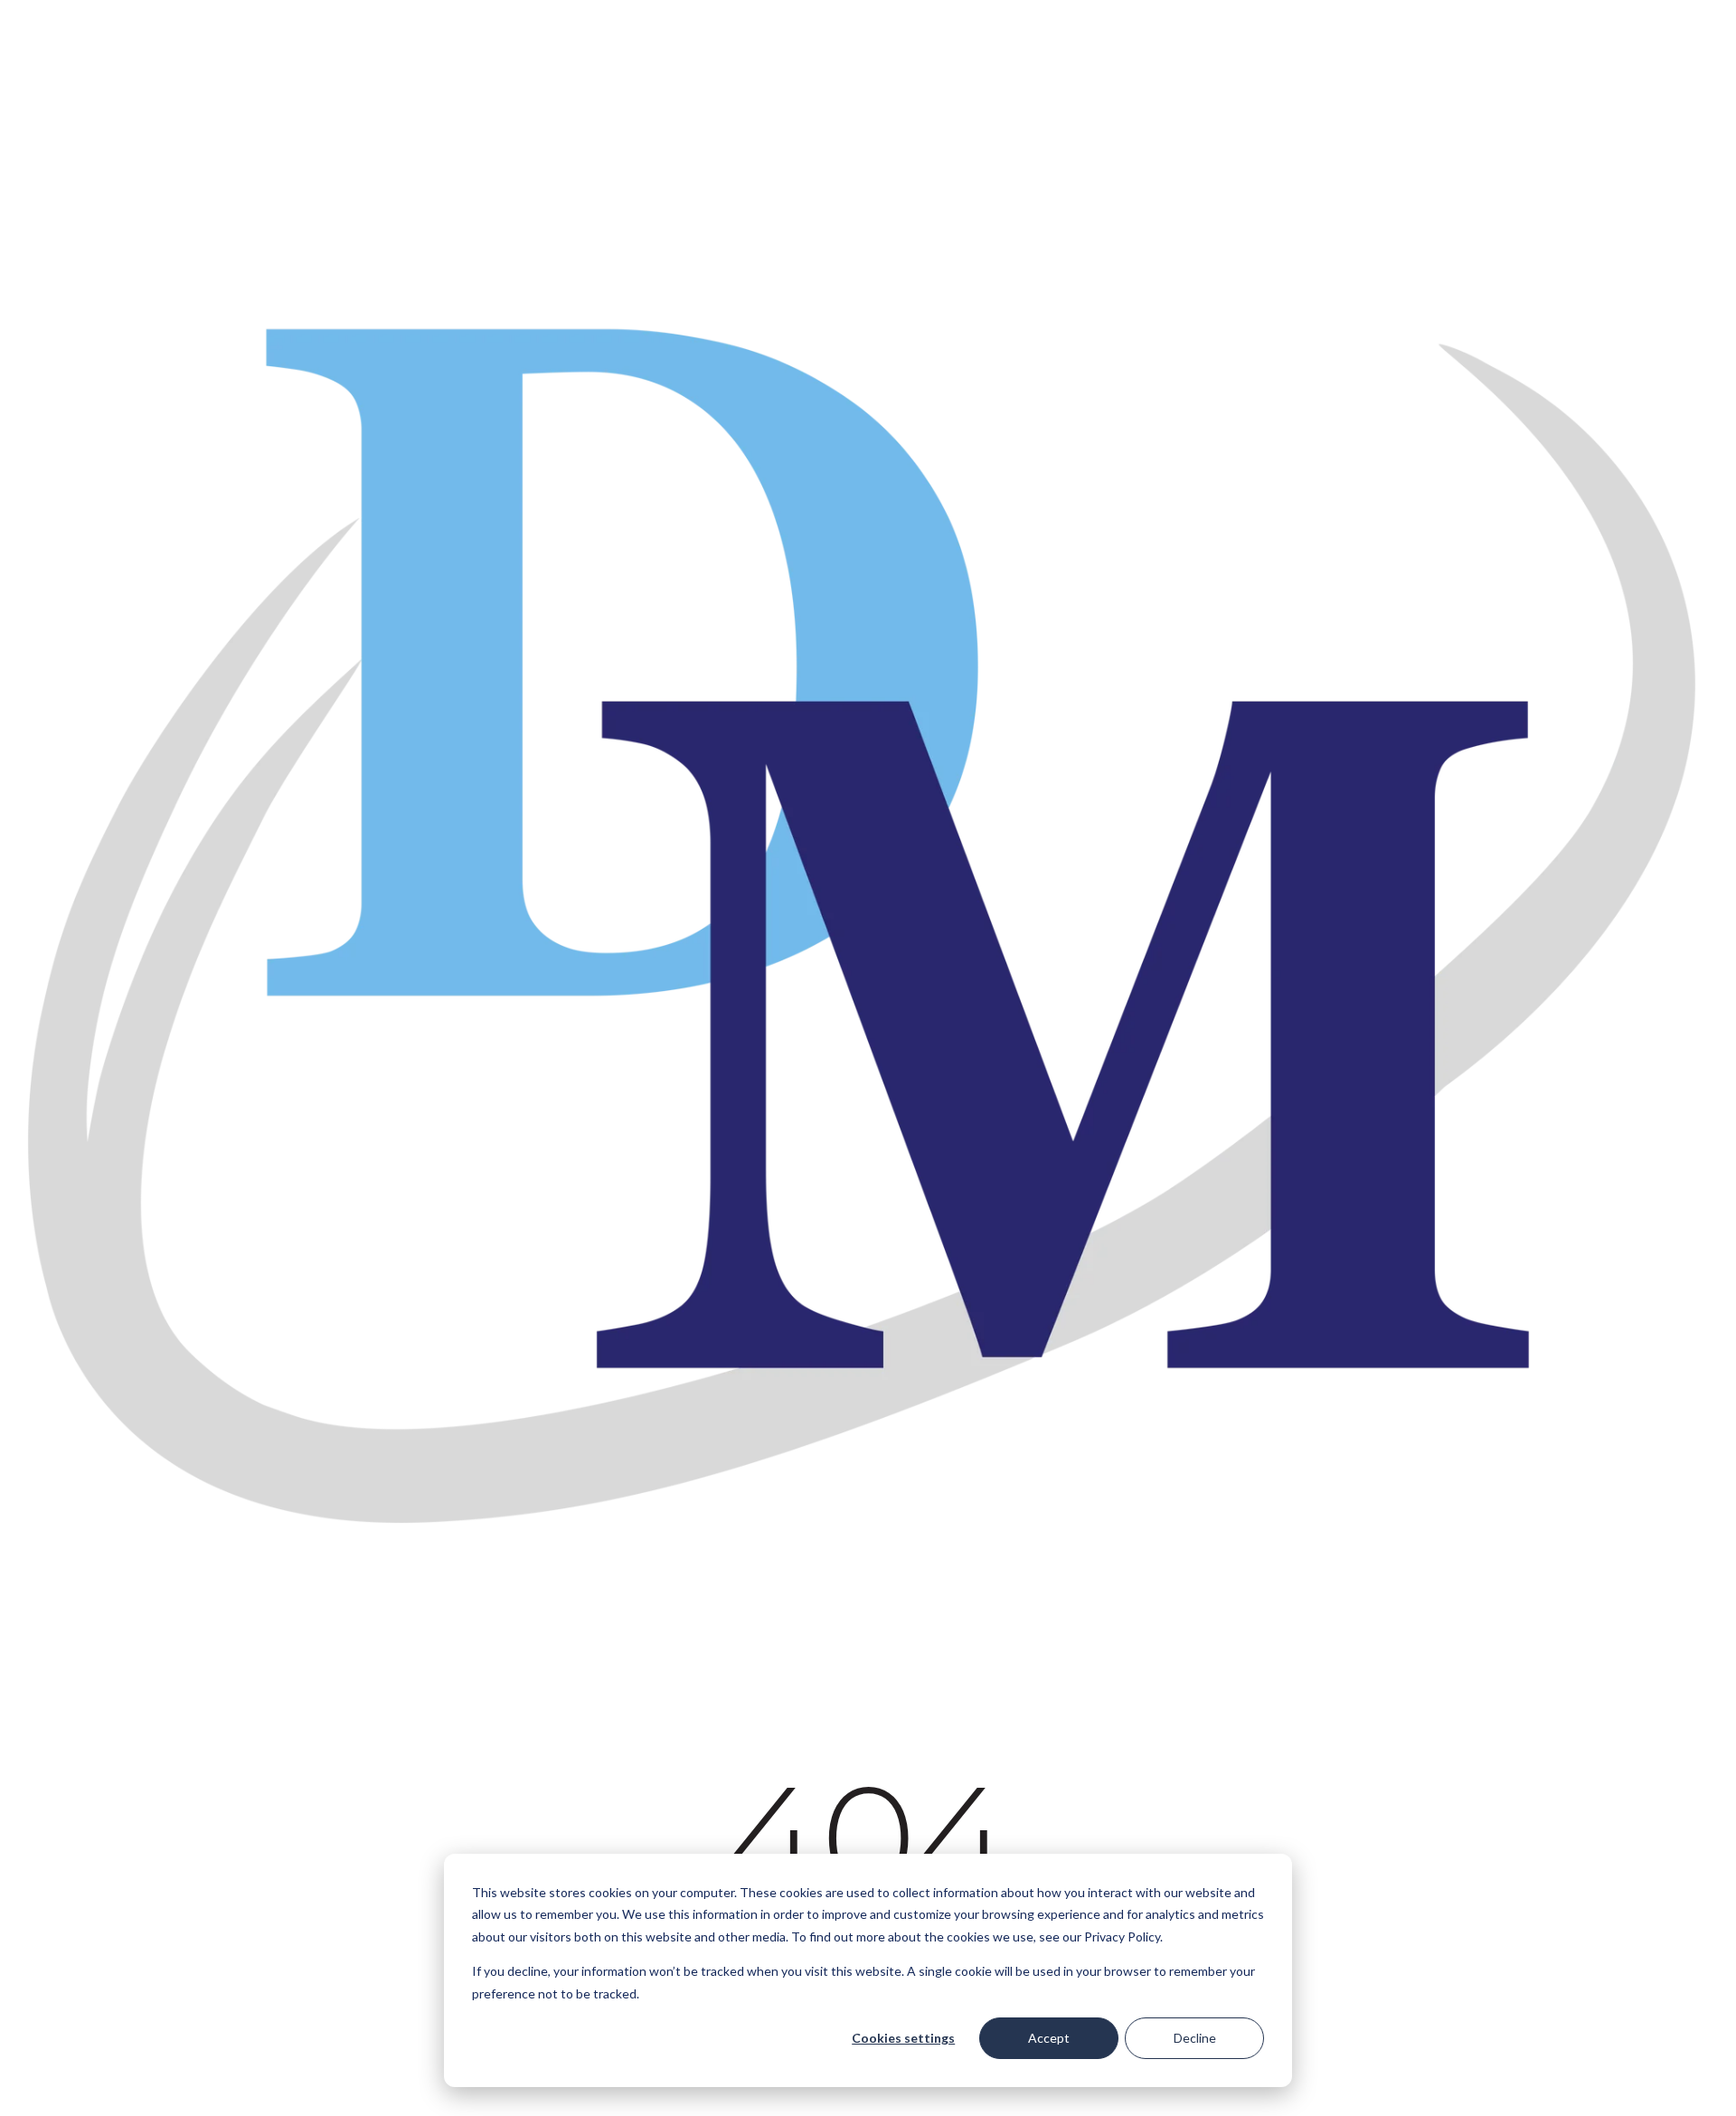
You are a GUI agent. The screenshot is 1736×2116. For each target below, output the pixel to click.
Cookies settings (903, 2038)
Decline (1195, 2038)
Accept (1049, 2038)
